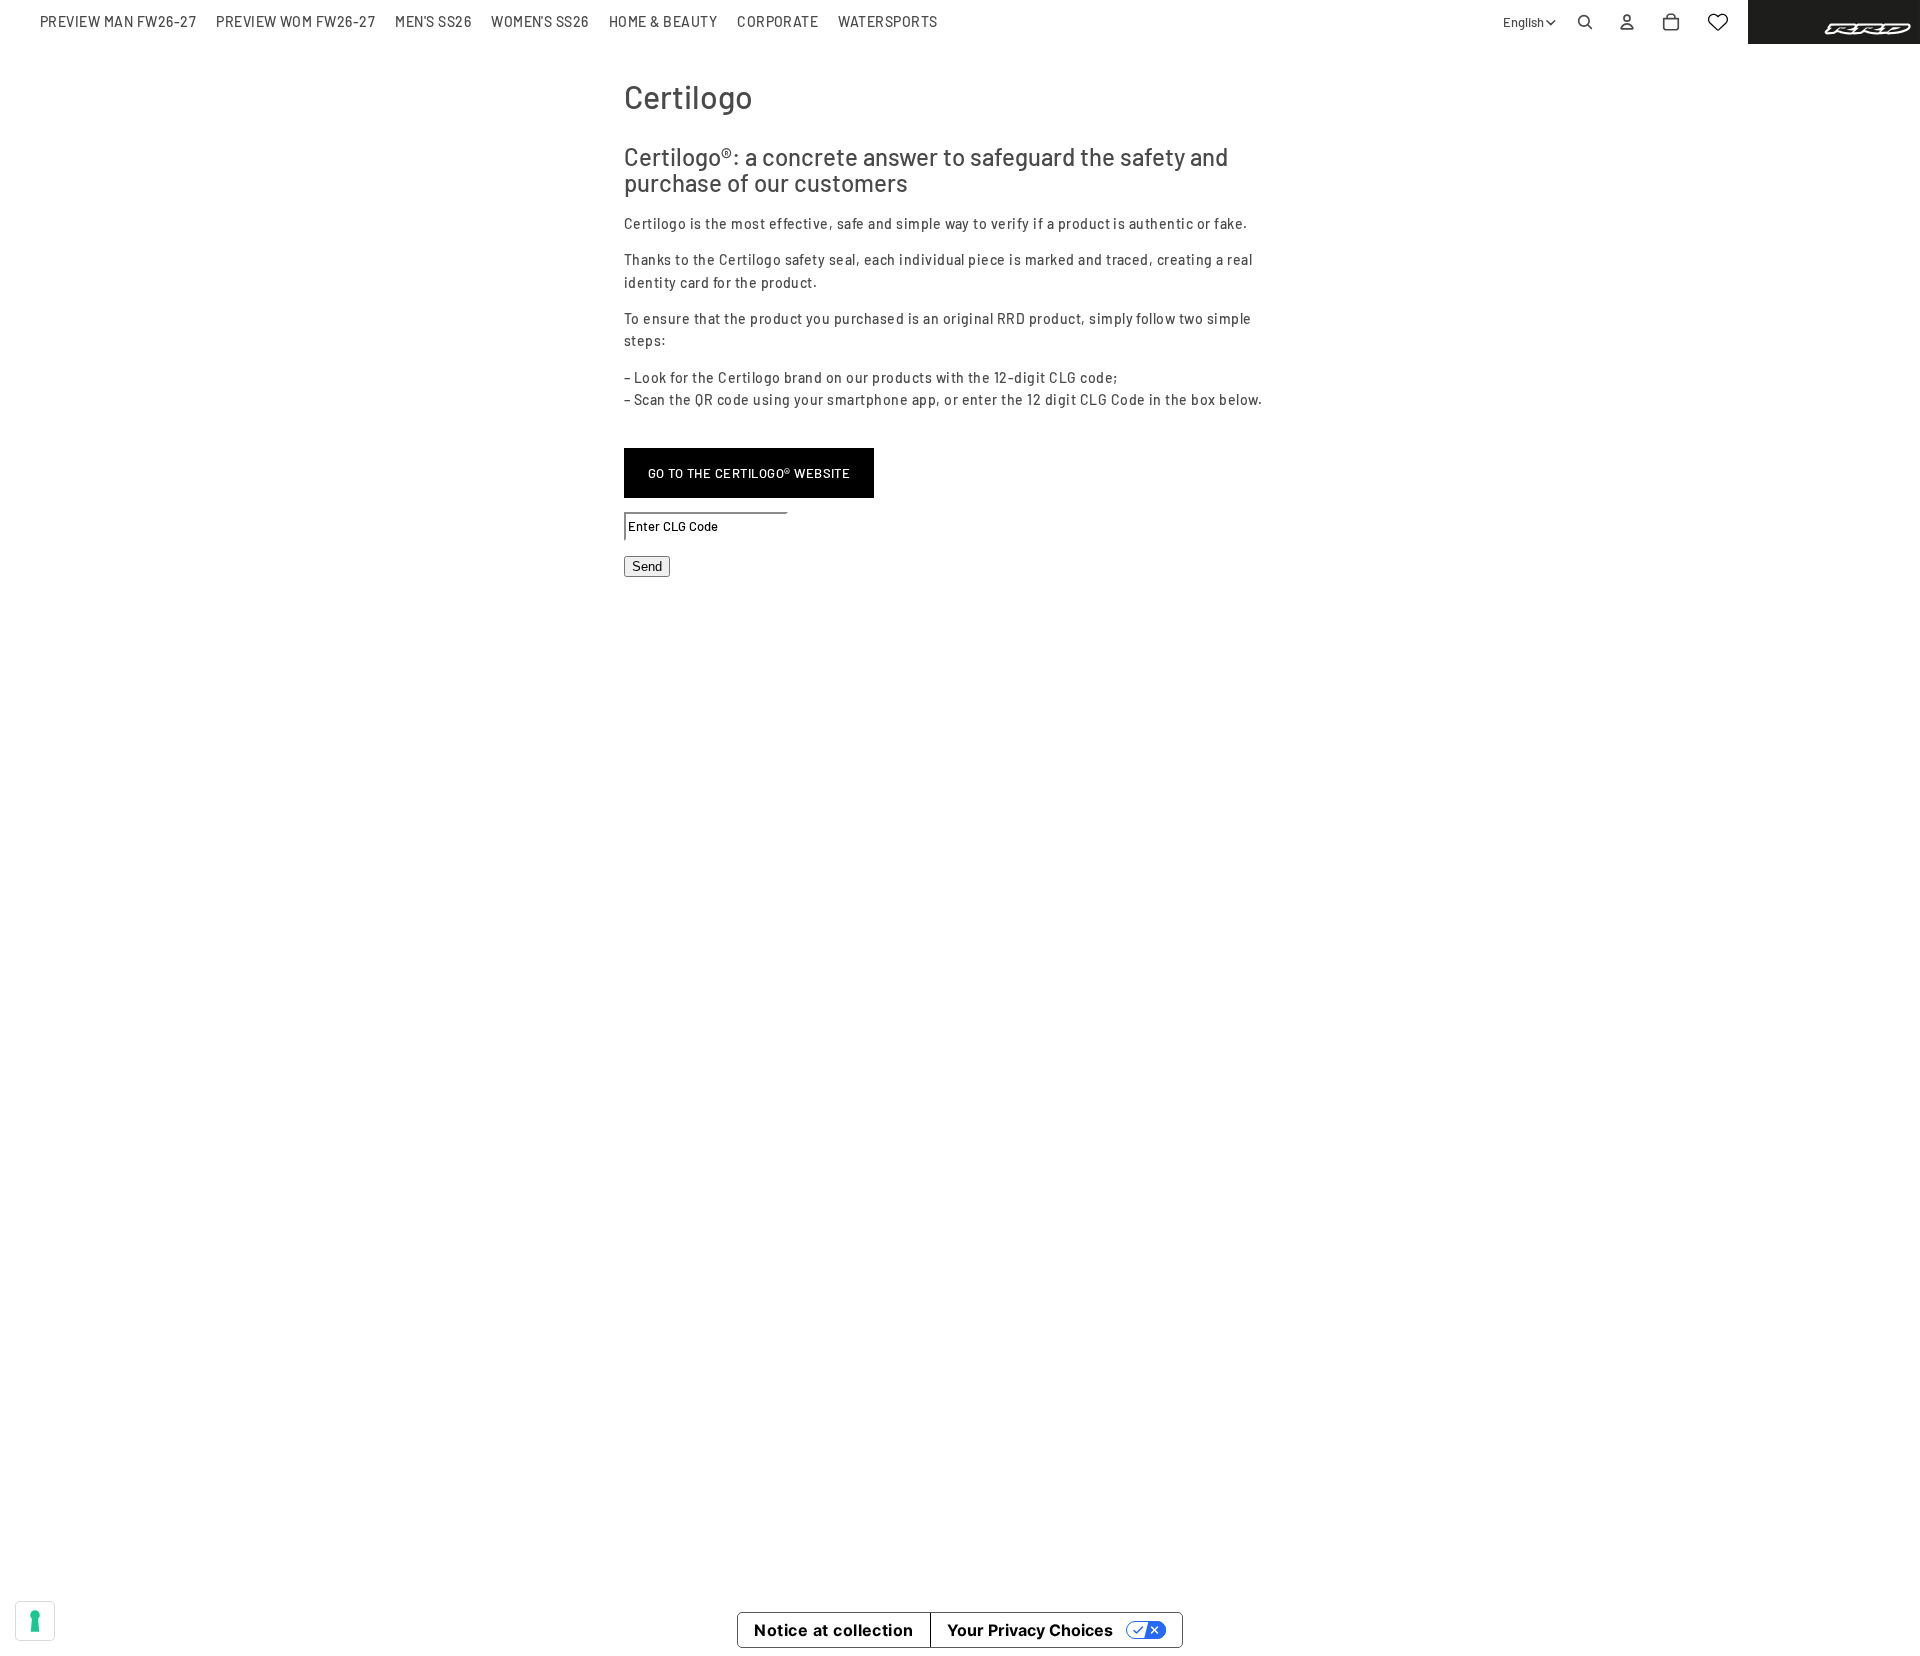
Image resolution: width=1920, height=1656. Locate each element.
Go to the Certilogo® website (749, 473)
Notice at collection (834, 1630)
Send (647, 566)
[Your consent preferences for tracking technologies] (35, 1621)
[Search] (1585, 22)
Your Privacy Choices (1030, 1630)
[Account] (1627, 22)
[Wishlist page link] (1718, 22)
